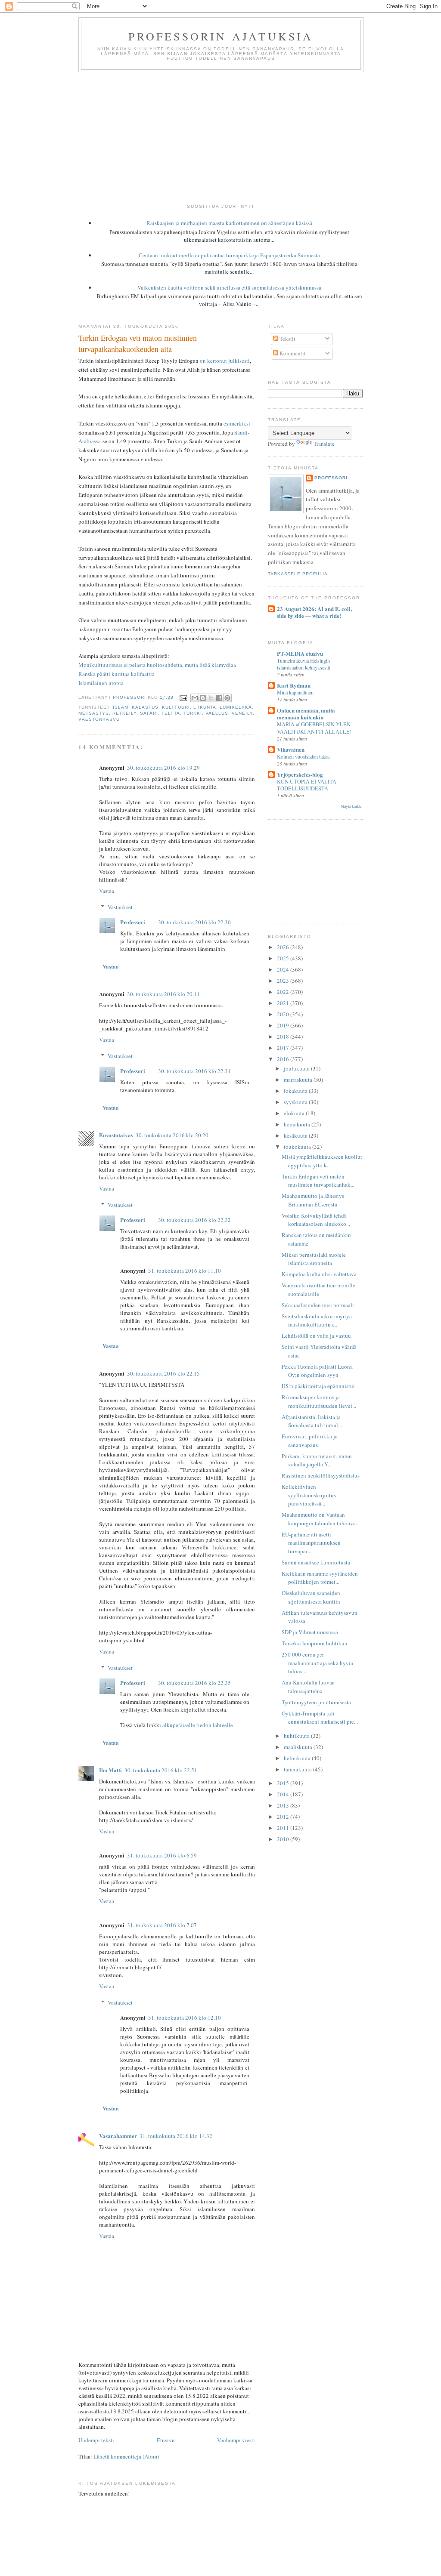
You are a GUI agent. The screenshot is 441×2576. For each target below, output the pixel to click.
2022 (284, 992)
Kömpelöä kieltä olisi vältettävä (319, 1274)
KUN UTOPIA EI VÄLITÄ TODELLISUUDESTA (307, 785)
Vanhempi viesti (236, 2440)
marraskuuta (299, 1080)
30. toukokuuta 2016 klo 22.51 (161, 1770)
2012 (284, 1817)
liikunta (205, 707)
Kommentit (292, 353)
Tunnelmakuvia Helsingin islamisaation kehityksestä (303, 664)
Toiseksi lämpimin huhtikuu (315, 1643)
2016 (284, 1059)
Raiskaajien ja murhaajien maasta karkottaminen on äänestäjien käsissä (229, 223)
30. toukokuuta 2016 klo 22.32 (194, 1220)
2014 (284, 1794)
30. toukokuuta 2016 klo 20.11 (163, 994)
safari (149, 713)
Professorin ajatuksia (221, 36)
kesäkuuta (296, 1135)
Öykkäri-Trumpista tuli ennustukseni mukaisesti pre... (320, 1718)
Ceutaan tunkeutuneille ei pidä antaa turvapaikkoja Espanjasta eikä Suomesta (229, 255)
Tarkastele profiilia (298, 574)
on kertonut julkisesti (225, 361)
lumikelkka (236, 707)
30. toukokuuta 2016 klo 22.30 (194, 922)
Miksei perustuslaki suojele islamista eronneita (314, 1259)
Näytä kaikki (352, 807)
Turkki (193, 713)
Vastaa (107, 891)
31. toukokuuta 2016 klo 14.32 (176, 2136)
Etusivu (166, 2440)
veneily (242, 713)
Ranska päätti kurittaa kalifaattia (116, 674)
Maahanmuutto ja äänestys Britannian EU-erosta (313, 1200)
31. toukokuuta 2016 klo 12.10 (185, 2018)
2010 (284, 1839)
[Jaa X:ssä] (211, 698)
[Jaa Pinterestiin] (227, 698)
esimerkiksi (237, 423)
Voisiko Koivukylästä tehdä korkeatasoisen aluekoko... (316, 1220)
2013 (284, 1805)
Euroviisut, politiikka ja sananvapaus (310, 1441)
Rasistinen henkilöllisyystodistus (321, 1475)
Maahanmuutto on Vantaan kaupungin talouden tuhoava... (321, 1519)
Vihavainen (291, 749)
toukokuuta (298, 1147)
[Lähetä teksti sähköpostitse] (183, 698)
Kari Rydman (294, 685)
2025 (284, 958)
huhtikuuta (297, 1736)
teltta (171, 713)
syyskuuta (296, 1102)
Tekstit (287, 339)
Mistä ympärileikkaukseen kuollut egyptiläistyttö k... (322, 1161)
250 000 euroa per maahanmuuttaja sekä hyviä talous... (317, 1663)
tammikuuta (298, 1769)
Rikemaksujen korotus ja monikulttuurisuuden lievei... (319, 1401)
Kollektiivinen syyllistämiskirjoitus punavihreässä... (309, 1495)
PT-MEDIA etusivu (300, 653)
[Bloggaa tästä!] (203, 698)
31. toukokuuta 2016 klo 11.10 (185, 1271)
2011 (284, 1828)
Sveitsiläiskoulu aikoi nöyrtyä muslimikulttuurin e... (317, 1320)
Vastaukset (120, 907)
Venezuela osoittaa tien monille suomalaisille (318, 1290)
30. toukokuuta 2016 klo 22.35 (194, 1683)
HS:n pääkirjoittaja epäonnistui (318, 1386)
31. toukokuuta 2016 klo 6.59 (162, 1855)
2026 (284, 947)
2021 (284, 1003)
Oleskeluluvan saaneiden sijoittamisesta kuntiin (311, 1597)
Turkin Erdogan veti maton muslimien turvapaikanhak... (318, 1181)
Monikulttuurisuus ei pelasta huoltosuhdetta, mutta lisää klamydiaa (157, 665)
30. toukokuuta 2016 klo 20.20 (172, 1135)
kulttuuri (176, 707)
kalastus (145, 707)
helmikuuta (298, 1758)
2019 (284, 1025)
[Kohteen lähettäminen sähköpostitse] (195, 698)
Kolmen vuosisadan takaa (303, 756)
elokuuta (295, 1113)
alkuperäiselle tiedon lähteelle (198, 1725)
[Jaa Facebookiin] (219, 698)
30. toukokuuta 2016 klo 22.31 (194, 1071)
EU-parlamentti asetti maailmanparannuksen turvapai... (311, 1543)
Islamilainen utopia (101, 683)
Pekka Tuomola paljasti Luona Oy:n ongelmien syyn (317, 1371)
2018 (284, 1037)
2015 (284, 1783)
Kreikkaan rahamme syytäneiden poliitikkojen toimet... (320, 1578)
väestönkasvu (99, 719)
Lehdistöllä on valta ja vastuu (316, 1336)
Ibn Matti (110, 1770)
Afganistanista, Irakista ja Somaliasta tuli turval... (312, 1421)
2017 (284, 1048)
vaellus (217, 713)
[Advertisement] (220, 137)
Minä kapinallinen (295, 692)
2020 (284, 1014)
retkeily (124, 713)
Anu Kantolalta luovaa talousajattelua (308, 1687)
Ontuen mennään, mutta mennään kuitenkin (306, 714)
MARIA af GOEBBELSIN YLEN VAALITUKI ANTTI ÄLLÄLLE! (314, 728)
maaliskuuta (299, 1747)
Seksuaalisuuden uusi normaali (318, 1305)
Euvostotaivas (116, 1135)
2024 (284, 969)
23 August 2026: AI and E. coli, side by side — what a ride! (314, 612)
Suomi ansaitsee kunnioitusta (316, 1562)
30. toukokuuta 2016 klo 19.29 (163, 768)
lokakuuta (296, 1091)
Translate (324, 444)
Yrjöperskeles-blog (300, 774)
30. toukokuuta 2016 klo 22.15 (163, 1373)
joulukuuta (297, 1068)
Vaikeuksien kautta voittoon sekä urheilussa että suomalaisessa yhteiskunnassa (229, 287)
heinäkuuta (298, 1124)
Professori (133, 922)
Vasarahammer (118, 2136)
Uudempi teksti (96, 2440)
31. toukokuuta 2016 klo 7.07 (162, 1925)
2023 (284, 981)
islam (121, 707)
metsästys (94, 713)
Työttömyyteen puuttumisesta (316, 1702)
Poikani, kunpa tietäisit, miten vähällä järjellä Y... (317, 1460)
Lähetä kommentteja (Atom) (126, 2456)
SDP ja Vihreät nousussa (310, 1632)
